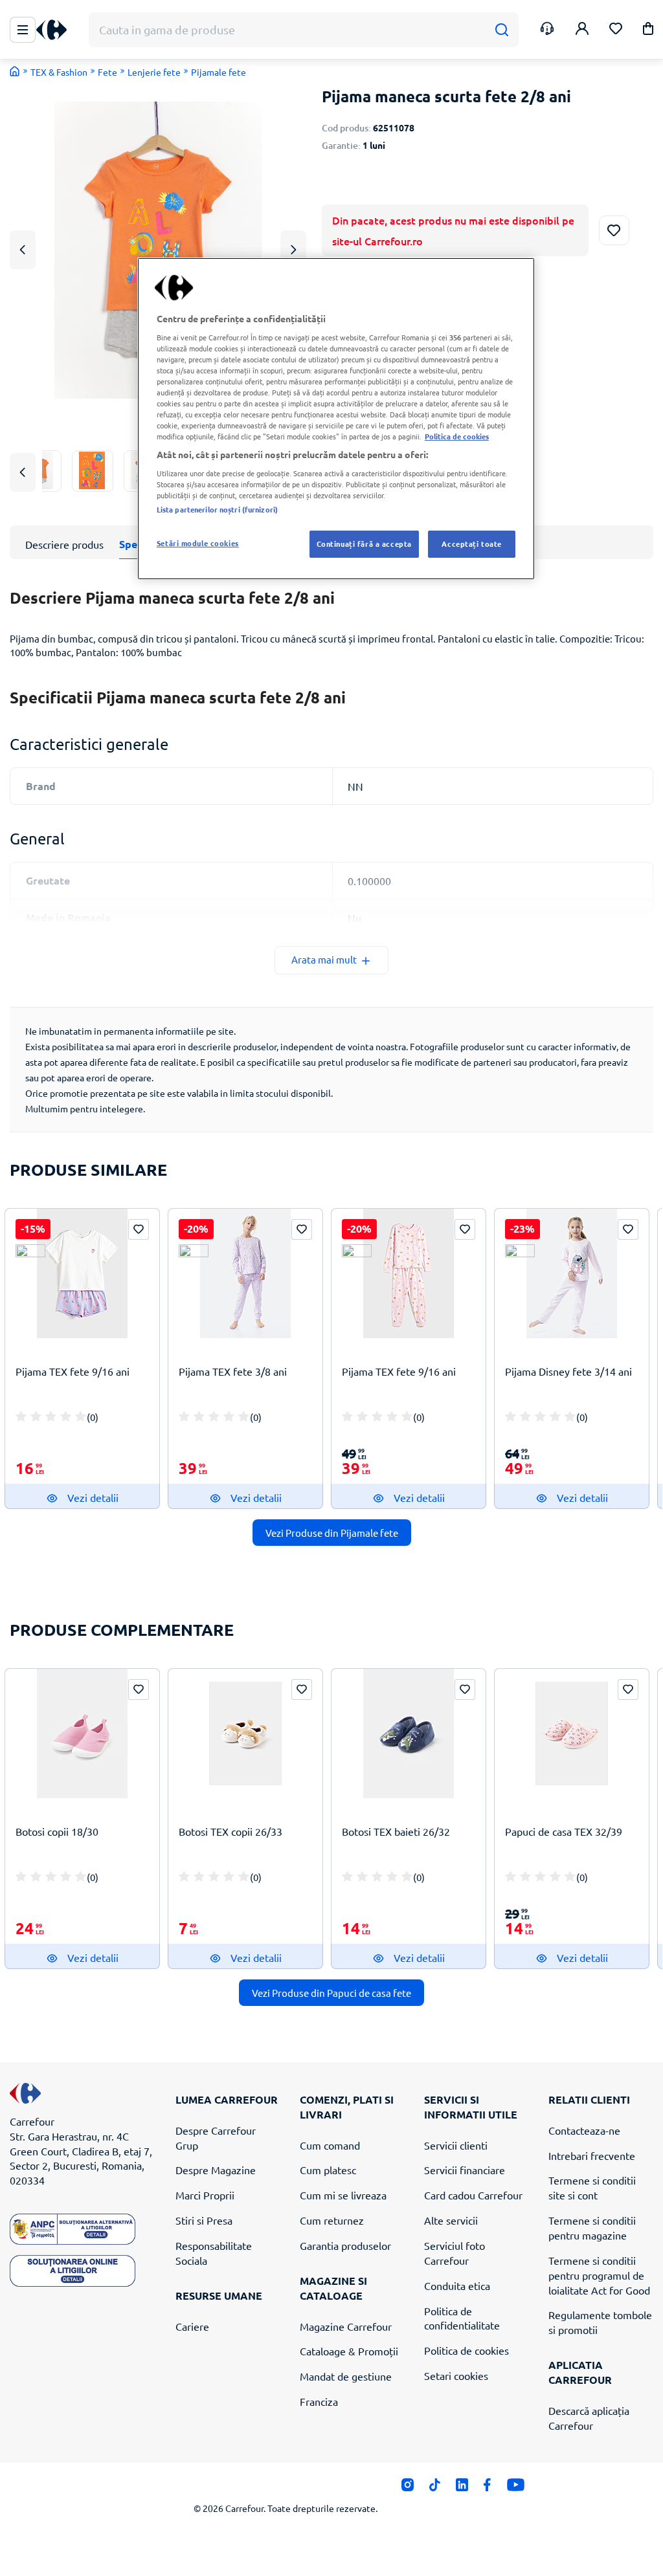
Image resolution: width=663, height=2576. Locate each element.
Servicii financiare (465, 2170)
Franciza (319, 2401)
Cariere (192, 2326)
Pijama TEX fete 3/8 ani (233, 1371)
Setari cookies (456, 2375)
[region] (336, 419)
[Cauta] (501, 30)
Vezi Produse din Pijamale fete (332, 1533)
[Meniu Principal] (23, 30)
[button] (648, 31)
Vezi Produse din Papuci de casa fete (331, 1993)
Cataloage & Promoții (349, 2351)
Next (294, 249)
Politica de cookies (466, 2350)
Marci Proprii (205, 2195)
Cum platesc (328, 2170)
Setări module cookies (198, 543)
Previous (23, 249)
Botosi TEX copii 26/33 (230, 1831)
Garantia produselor (345, 2245)
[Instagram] (408, 2488)
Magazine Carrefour (346, 2326)
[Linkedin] (462, 2488)
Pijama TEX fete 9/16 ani (73, 1371)
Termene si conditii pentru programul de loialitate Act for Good (599, 2275)
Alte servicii (451, 2220)
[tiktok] (435, 2488)
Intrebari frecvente (592, 2155)
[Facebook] (487, 2488)
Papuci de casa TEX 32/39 (564, 1831)
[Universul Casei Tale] (56, 30)
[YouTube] (516, 2488)
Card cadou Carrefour (473, 2195)
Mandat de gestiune (346, 2376)
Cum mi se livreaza (343, 2195)
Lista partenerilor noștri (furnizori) (217, 509)
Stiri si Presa (204, 2220)
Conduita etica (457, 2285)
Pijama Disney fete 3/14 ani (568, 1371)
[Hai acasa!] (15, 71)
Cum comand (330, 2145)
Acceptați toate (472, 544)
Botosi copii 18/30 (57, 1831)
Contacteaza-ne (584, 2130)
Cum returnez (332, 2220)
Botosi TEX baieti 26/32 (396, 1831)
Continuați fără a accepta (364, 544)
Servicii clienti (456, 2145)
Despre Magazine (216, 2170)
